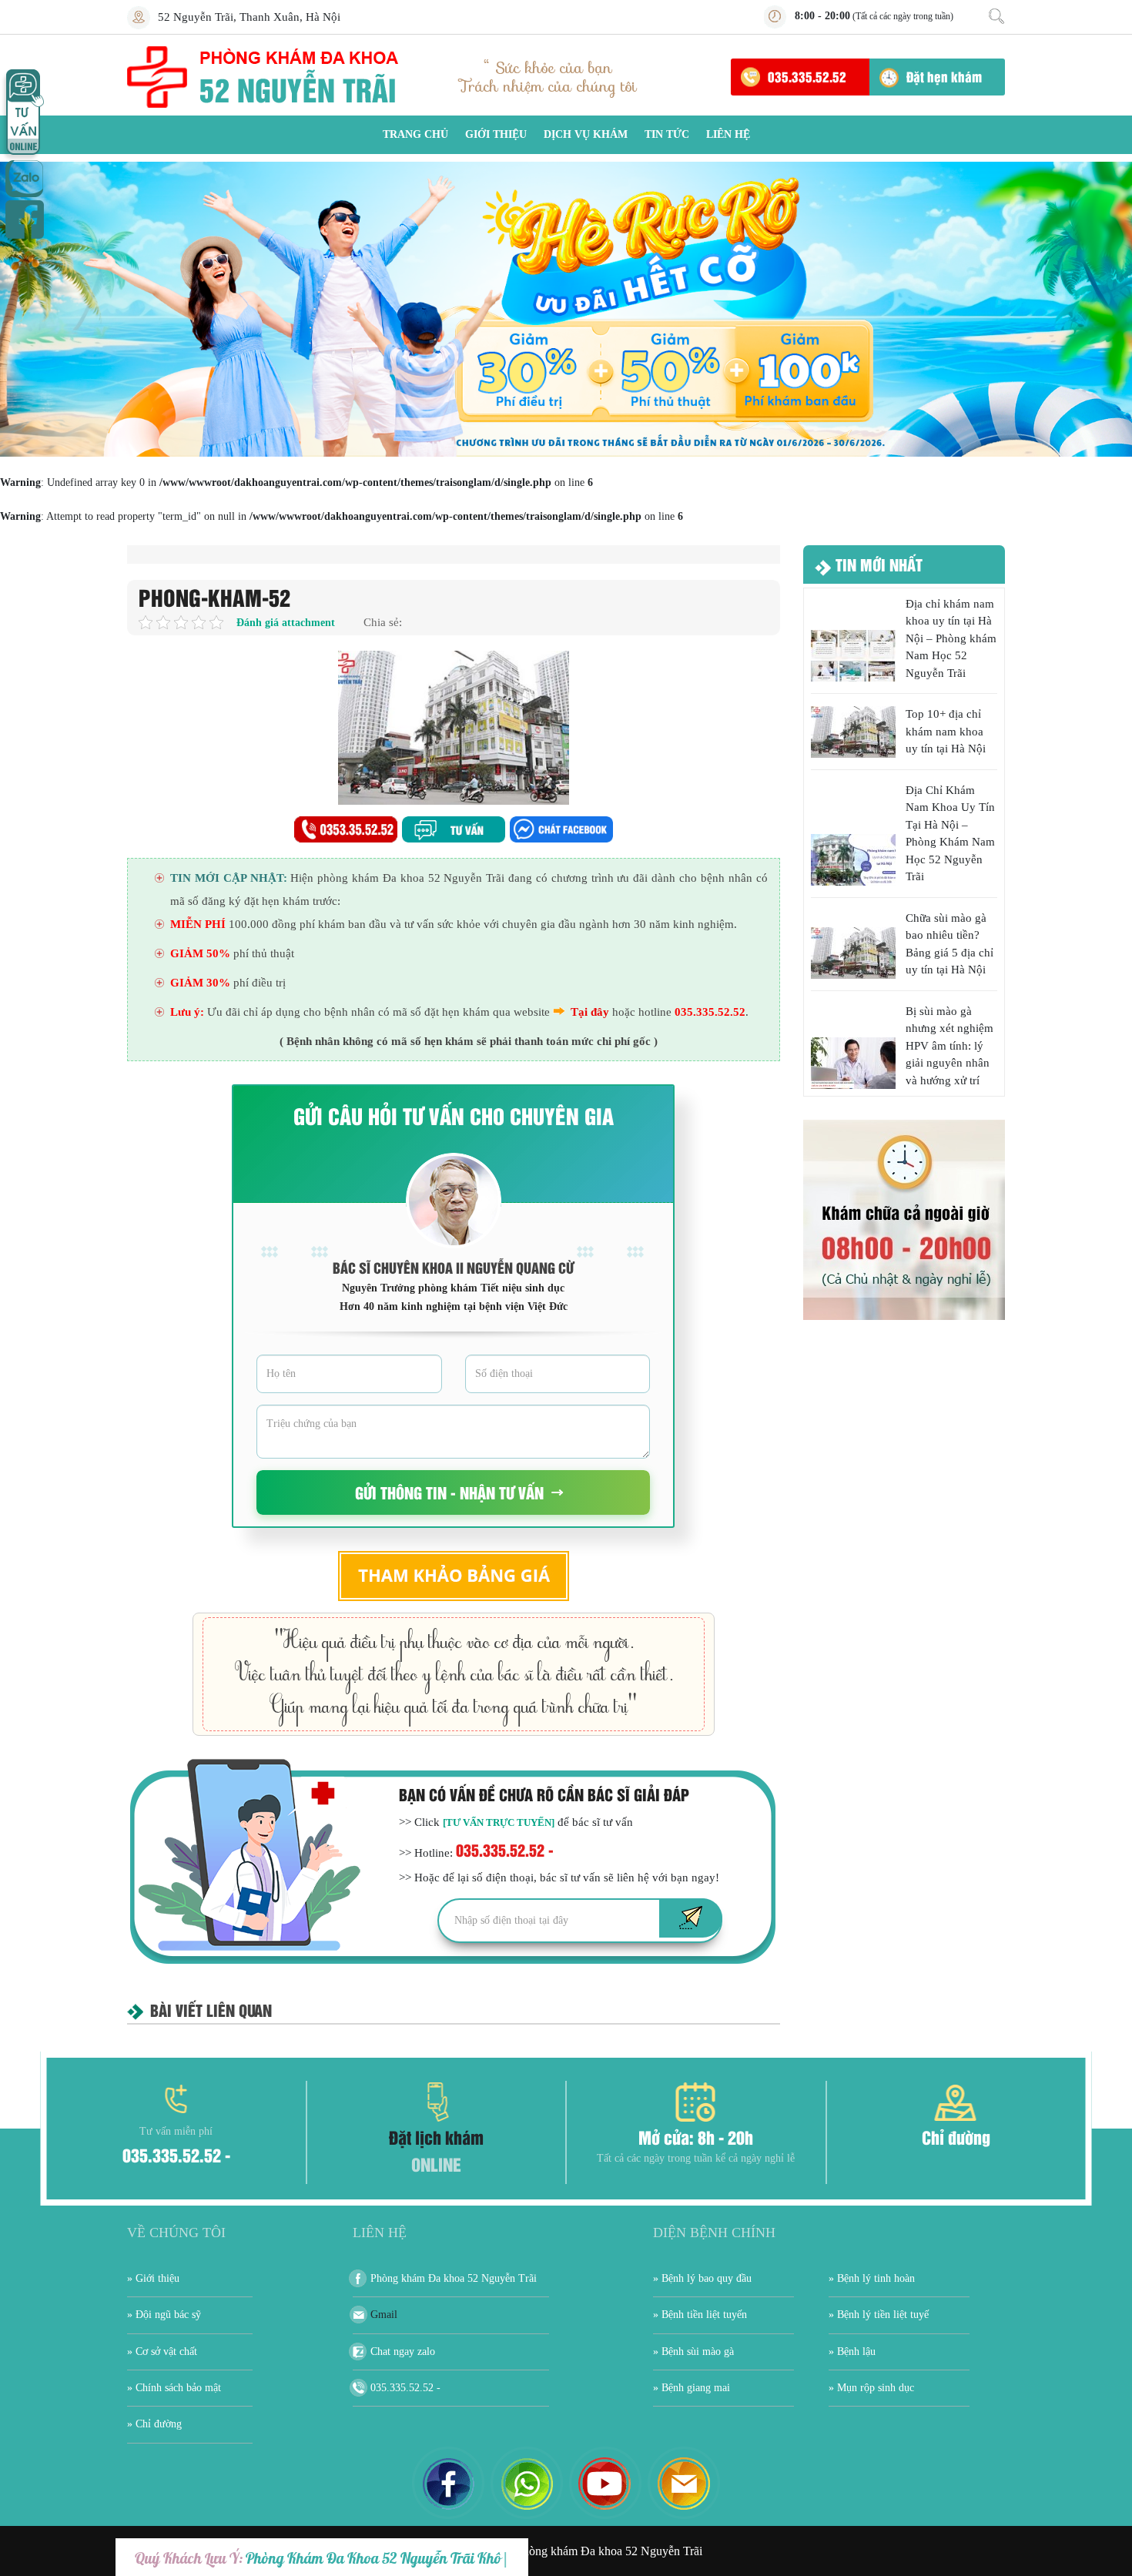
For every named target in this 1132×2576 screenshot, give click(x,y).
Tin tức (667, 134)
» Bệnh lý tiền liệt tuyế (879, 2315)
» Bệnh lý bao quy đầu (702, 2278)
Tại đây (590, 1012)
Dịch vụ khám (586, 134)
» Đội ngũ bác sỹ (164, 2315)
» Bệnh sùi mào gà (693, 2352)
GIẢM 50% (200, 953)
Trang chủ (415, 134)
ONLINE (436, 2164)
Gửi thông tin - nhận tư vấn (449, 1492)
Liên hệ (728, 134)
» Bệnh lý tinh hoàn (872, 2278)
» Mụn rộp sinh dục (871, 2388)
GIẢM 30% (200, 983)
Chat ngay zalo (403, 2352)
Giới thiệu (496, 134)
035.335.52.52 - (505, 1849)
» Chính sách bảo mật (174, 2388)
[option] (566, 309)
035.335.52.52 (807, 76)
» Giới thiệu (153, 2278)
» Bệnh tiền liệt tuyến (700, 2315)
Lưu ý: (187, 1012)
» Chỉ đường (154, 2424)
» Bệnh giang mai (692, 2388)
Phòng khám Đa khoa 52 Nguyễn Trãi (454, 2278)
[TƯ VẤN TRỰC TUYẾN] (499, 1822)
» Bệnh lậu (852, 2352)
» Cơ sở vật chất (162, 2352)
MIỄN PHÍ (198, 924)
